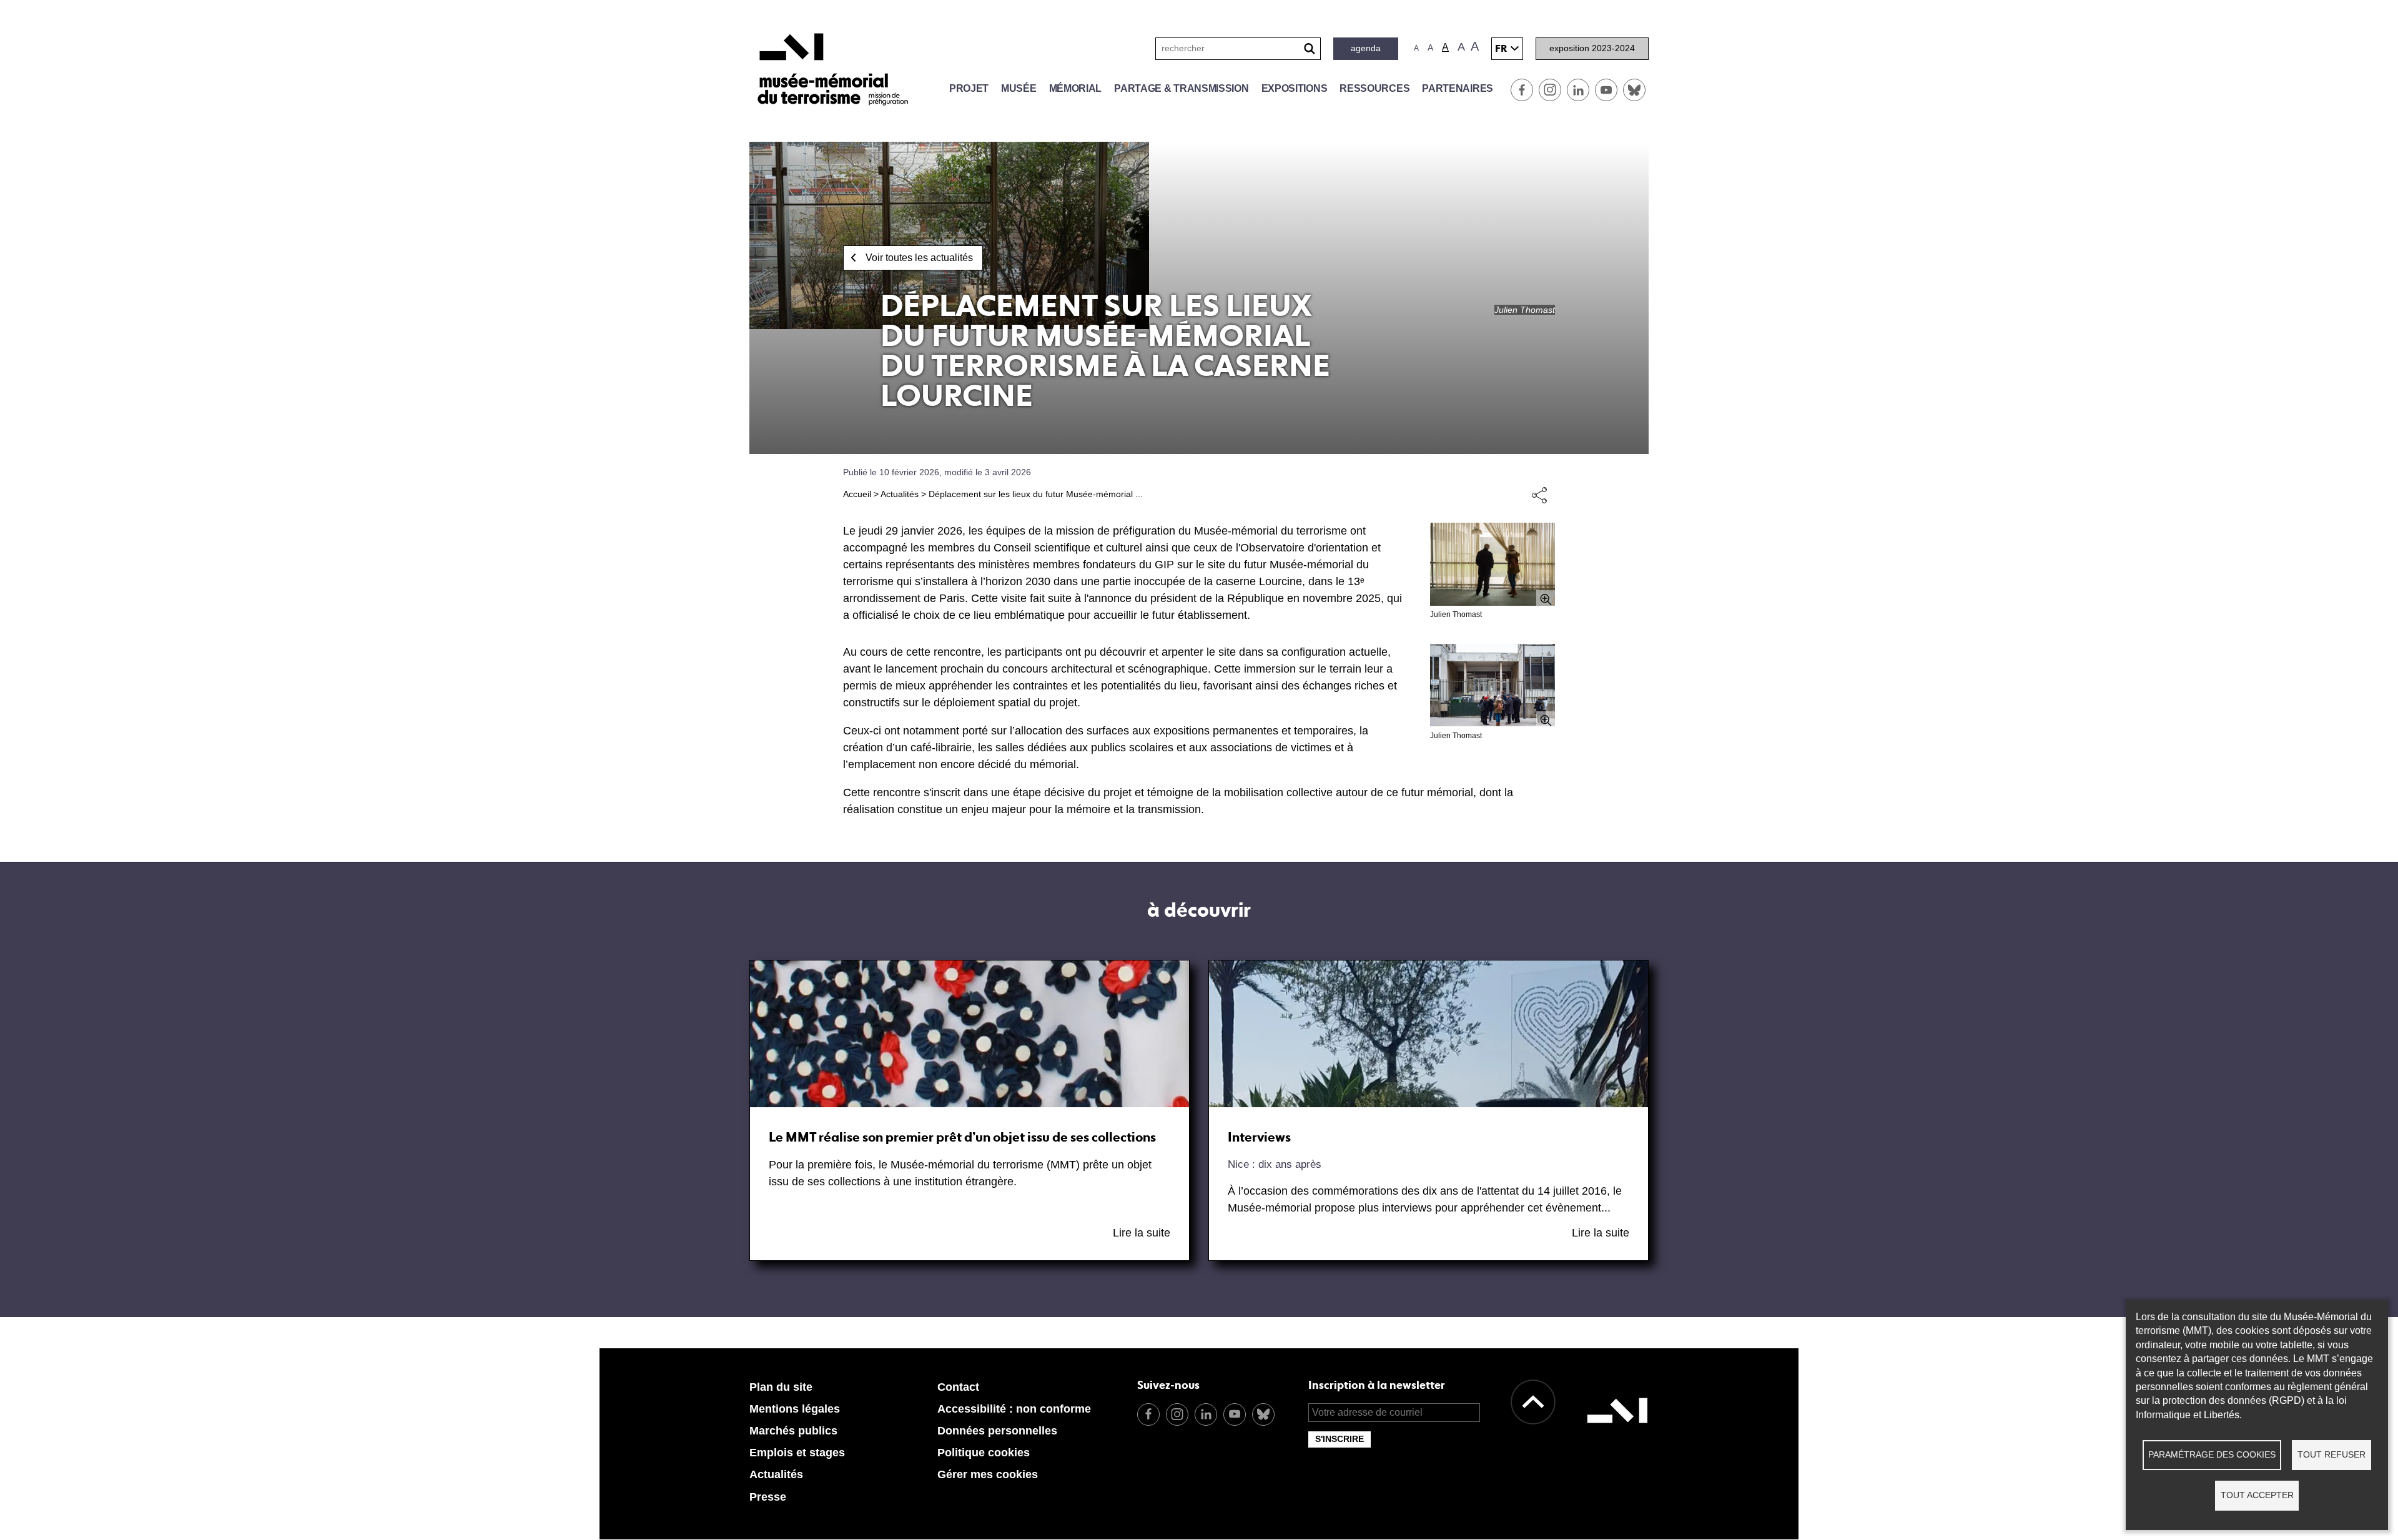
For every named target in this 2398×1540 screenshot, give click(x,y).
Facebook (1522, 90)
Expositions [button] (1295, 88)
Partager (1539, 495)
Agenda (1366, 48)
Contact (958, 1387)
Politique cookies (984, 1453)
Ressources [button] (1374, 88)
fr (1501, 48)
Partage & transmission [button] (1181, 88)
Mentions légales (795, 1409)
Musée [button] (1019, 88)
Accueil (857, 494)
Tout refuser (2331, 1455)
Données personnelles (997, 1431)
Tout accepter (2257, 1495)
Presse (768, 1497)
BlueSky (1634, 90)
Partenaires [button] (1458, 88)
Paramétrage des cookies (2212, 1455)
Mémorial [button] (1076, 88)
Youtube (1606, 90)
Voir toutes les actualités (919, 258)
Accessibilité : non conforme (1014, 1409)
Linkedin (1578, 90)
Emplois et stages (797, 1453)
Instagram (1550, 90)
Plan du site (781, 1387)
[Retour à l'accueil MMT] (1617, 1438)
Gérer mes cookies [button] (988, 1474)
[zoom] (1493, 564)
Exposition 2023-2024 (1592, 48)
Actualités (900, 494)
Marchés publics (793, 1431)
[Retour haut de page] (1533, 1402)
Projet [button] (969, 88)
